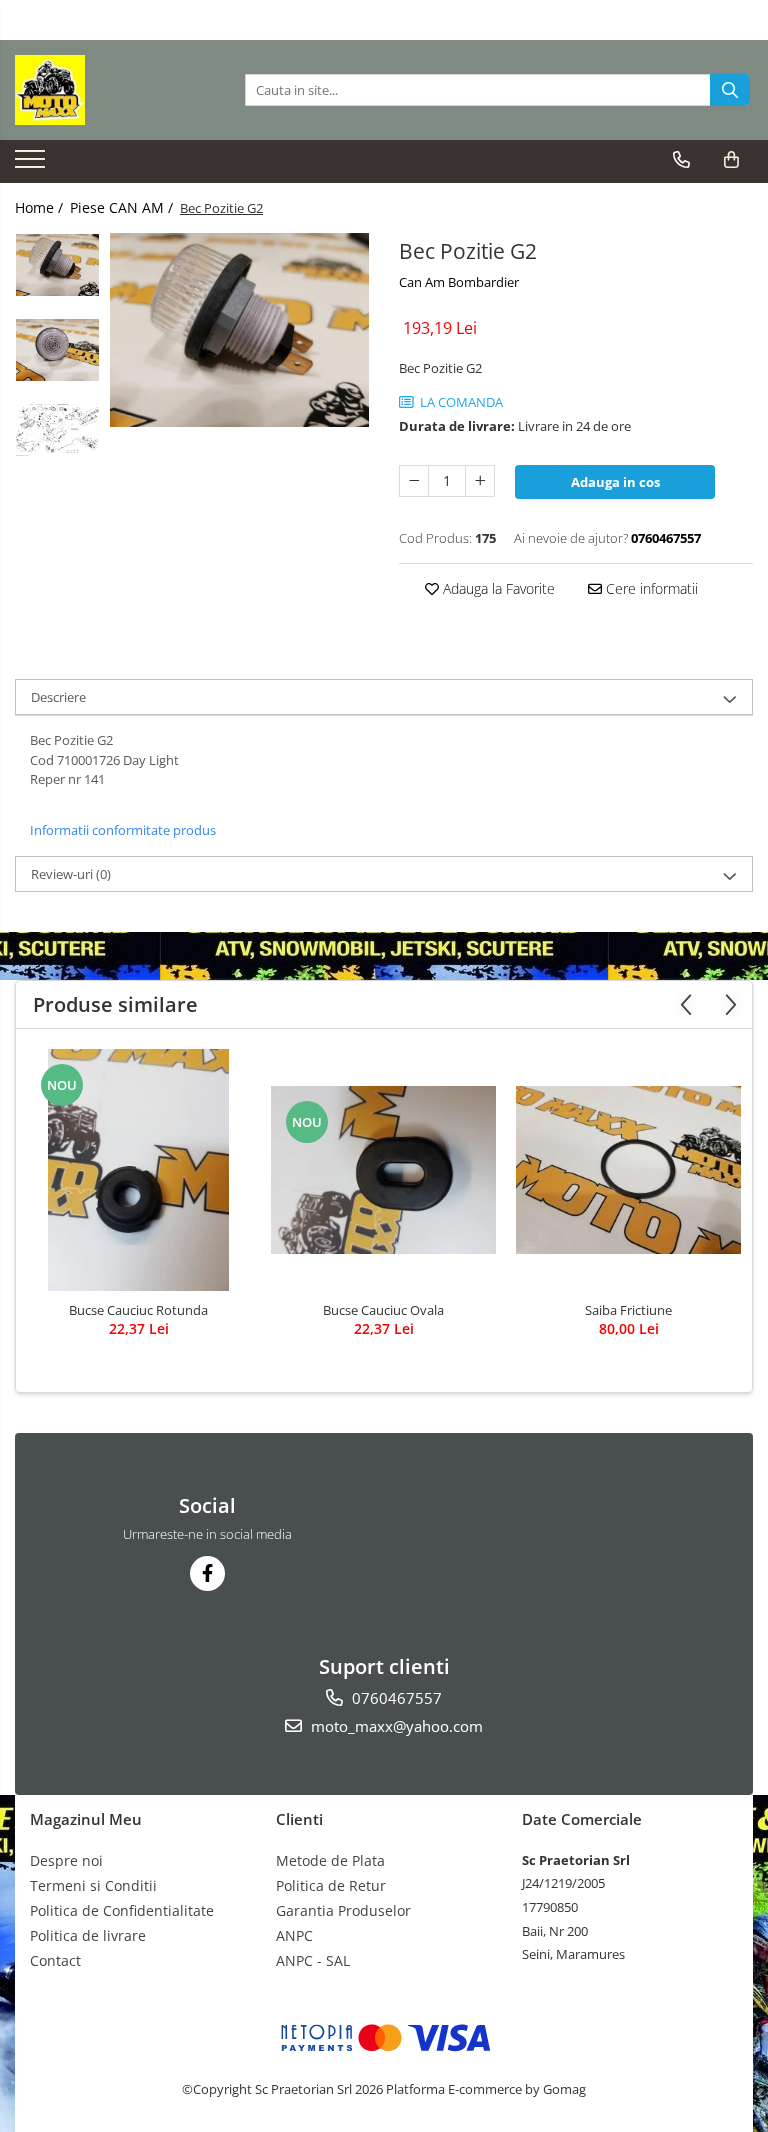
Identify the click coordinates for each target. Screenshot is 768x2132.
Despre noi (66, 1860)
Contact (55, 1960)
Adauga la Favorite (497, 588)
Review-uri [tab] (71, 874)
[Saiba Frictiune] (628, 1170)
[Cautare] (730, 90)
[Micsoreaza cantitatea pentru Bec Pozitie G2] (414, 481)
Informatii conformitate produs (123, 830)
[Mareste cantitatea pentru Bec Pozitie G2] (480, 481)
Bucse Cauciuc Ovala (383, 1310)
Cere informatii (650, 588)
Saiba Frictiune (628, 1310)
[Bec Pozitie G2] (239, 330)
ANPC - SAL (313, 1960)
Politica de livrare (88, 1935)
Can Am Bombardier (459, 282)
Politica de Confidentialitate (122, 1910)
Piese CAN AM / (123, 207)
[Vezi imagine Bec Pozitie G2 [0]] (57, 265)
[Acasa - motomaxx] (115, 90)
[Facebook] (207, 1573)
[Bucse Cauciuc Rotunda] (138, 1170)
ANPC (294, 1935)
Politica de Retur (331, 1885)
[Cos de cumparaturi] (731, 160)
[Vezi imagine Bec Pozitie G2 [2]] (57, 430)
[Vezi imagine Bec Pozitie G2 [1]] (57, 350)
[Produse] (32, 165)
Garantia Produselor (343, 1910)
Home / (41, 207)
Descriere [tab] (58, 697)
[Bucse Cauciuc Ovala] (383, 1170)
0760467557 (395, 1698)
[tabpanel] (239, 330)
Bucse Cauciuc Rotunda (138, 1310)
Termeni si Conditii (93, 1885)
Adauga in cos (615, 482)
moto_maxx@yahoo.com (395, 1726)
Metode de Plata (330, 1860)
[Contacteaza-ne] (681, 160)
